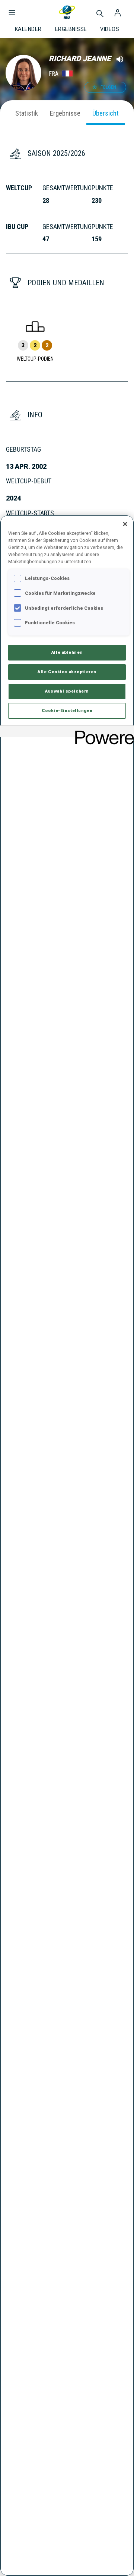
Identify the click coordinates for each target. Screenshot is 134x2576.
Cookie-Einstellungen (67, 710)
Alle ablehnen (67, 652)
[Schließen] (125, 524)
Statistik (27, 113)
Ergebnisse (65, 113)
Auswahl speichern (67, 691)
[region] (67, 1546)
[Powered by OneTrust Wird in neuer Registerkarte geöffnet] (102, 732)
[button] (12, 9)
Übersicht (106, 113)
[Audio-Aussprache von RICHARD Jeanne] (120, 59)
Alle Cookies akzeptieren (67, 672)
